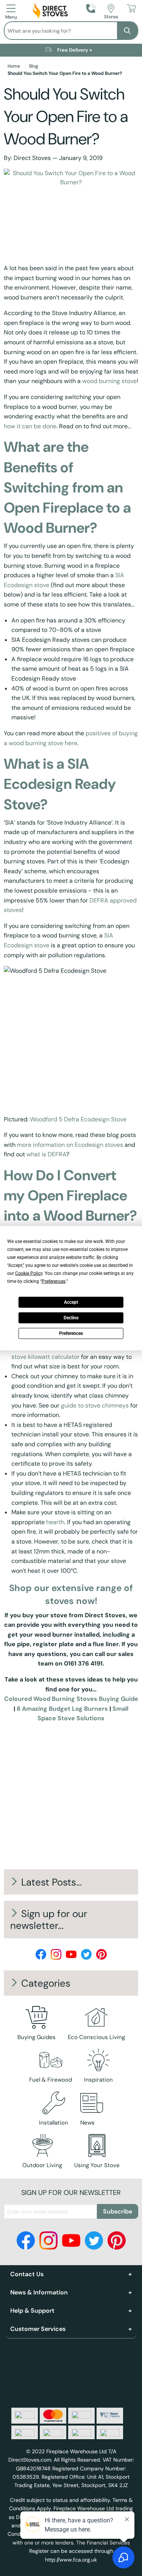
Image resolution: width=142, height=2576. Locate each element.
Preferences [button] (54, 1281)
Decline (71, 1318)
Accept (71, 1302)
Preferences (71, 1333)
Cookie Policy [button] (29, 1273)
